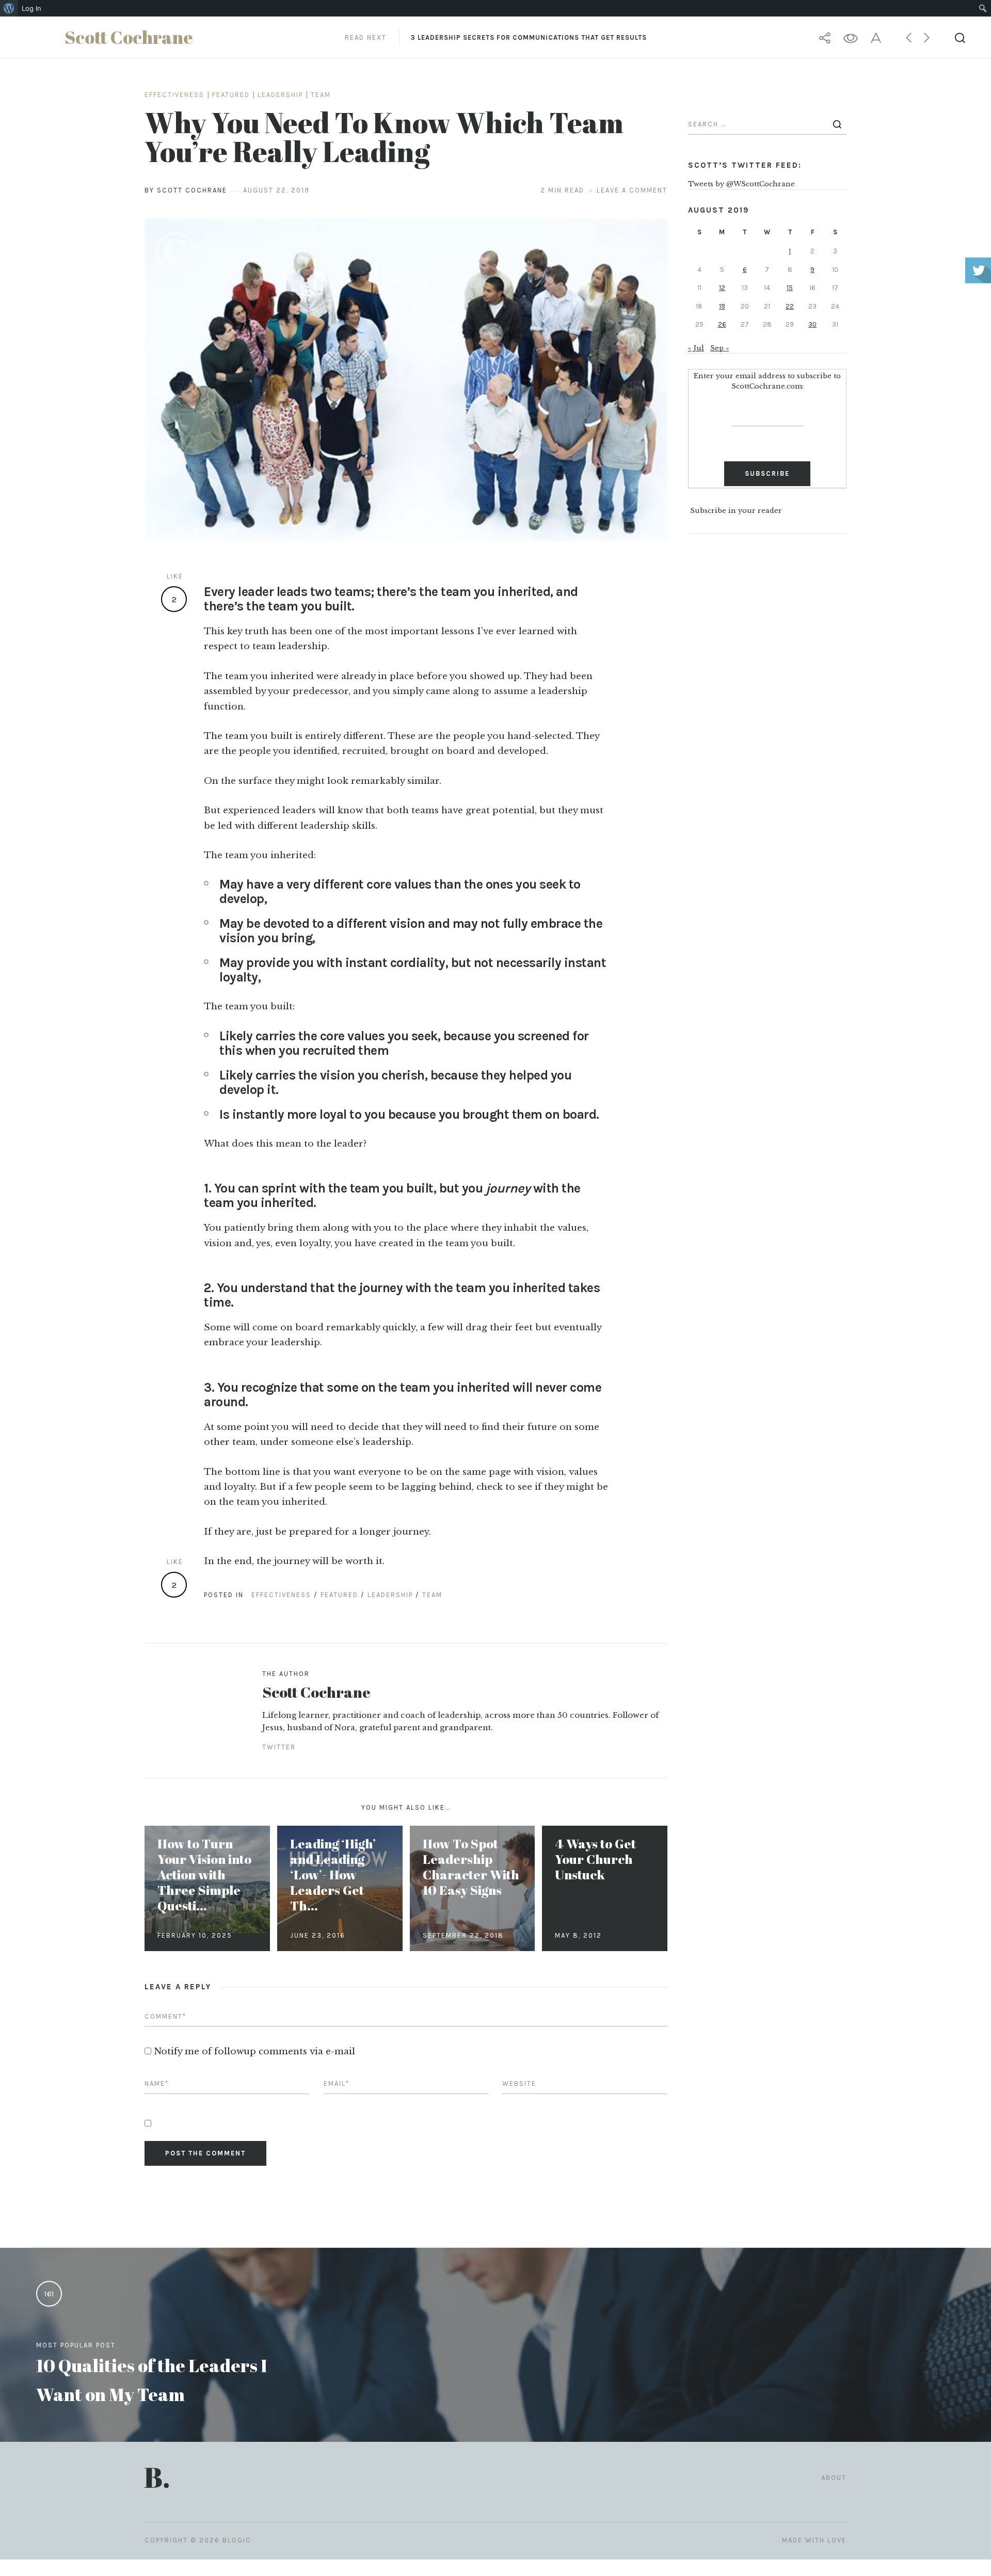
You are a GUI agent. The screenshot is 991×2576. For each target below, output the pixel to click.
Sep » (720, 348)
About (834, 2478)
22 (790, 306)
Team (321, 95)
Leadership (280, 95)
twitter (279, 1747)
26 (722, 324)
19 (722, 306)
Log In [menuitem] (31, 8)
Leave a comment (632, 190)
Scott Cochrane (316, 1692)
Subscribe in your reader (736, 511)
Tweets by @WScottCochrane (741, 184)
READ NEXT (496, 37)
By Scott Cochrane (186, 190)
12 (722, 288)
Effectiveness (174, 95)
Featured (231, 95)
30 (812, 324)
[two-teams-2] (406, 380)
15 (790, 288)
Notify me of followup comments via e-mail (254, 2051)
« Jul (696, 348)
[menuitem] (9, 8)
